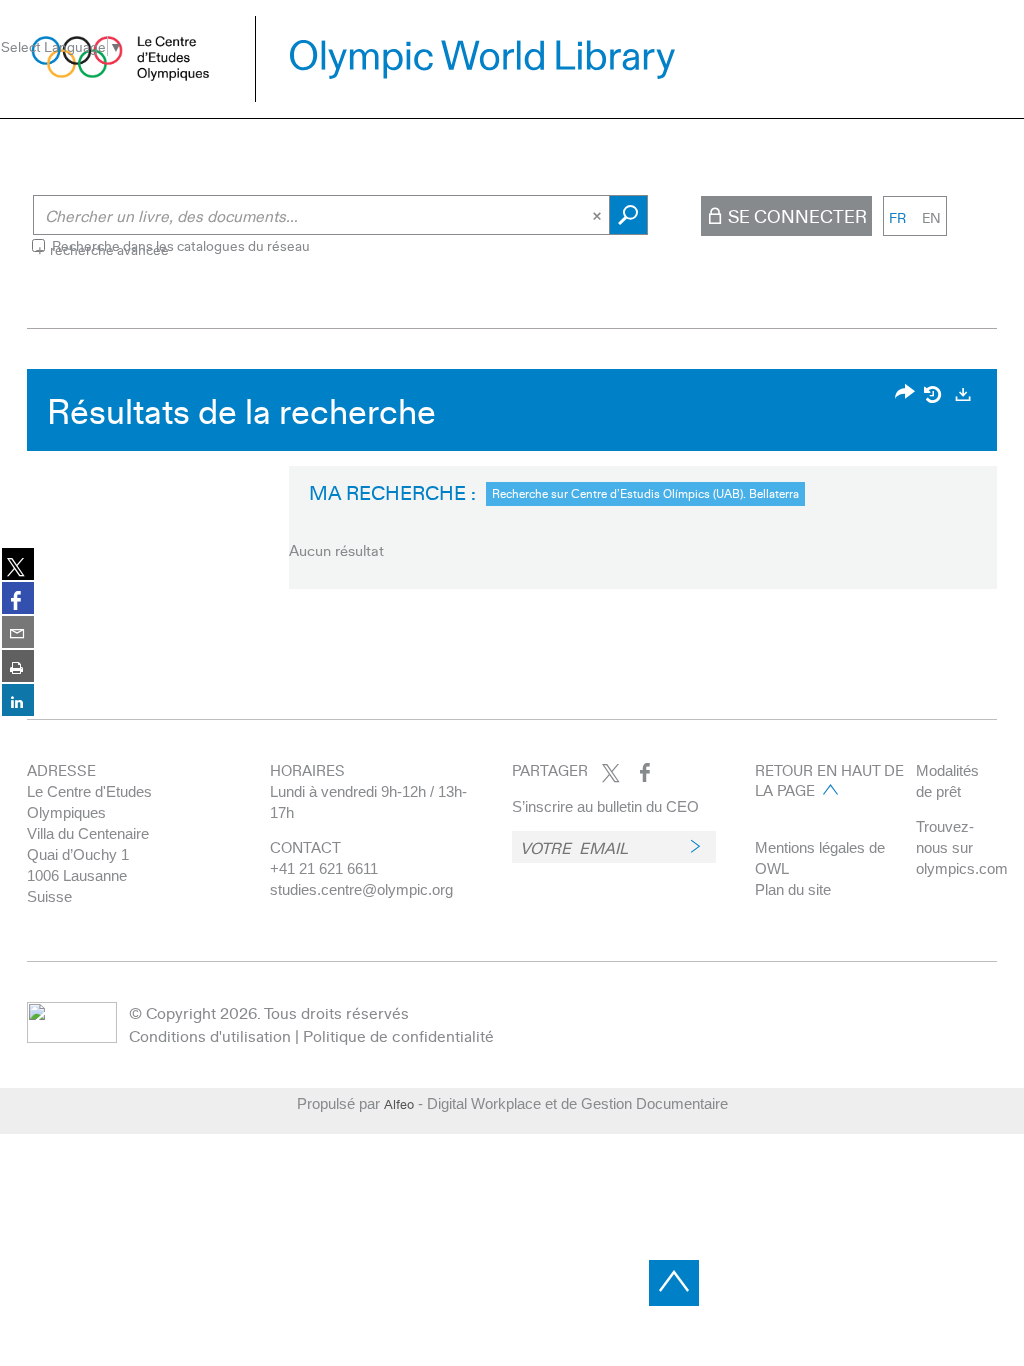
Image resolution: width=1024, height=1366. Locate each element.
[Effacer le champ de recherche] (599, 215)
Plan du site (793, 889)
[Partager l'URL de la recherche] (905, 393)
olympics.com (962, 868)
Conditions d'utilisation (210, 1035)
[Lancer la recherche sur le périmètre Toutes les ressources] (628, 215)
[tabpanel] (512, 484)
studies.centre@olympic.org (361, 889)
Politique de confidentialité (398, 1035)
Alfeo (399, 1104)
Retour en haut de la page (829, 780)
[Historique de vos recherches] (934, 394)
